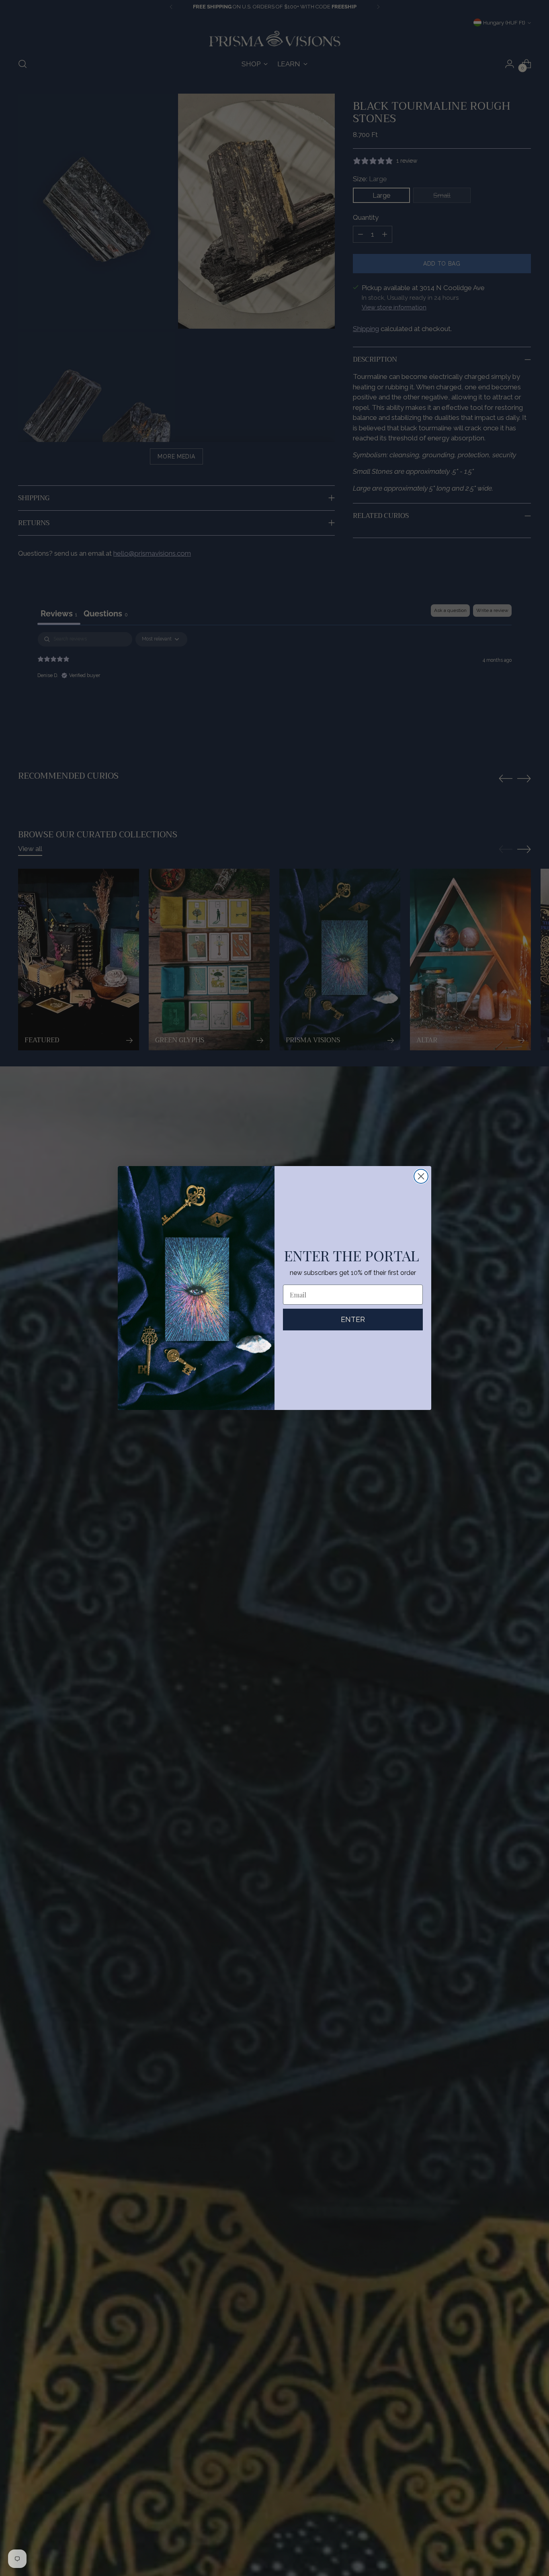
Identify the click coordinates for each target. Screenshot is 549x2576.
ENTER (353, 1319)
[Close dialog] (421, 1176)
